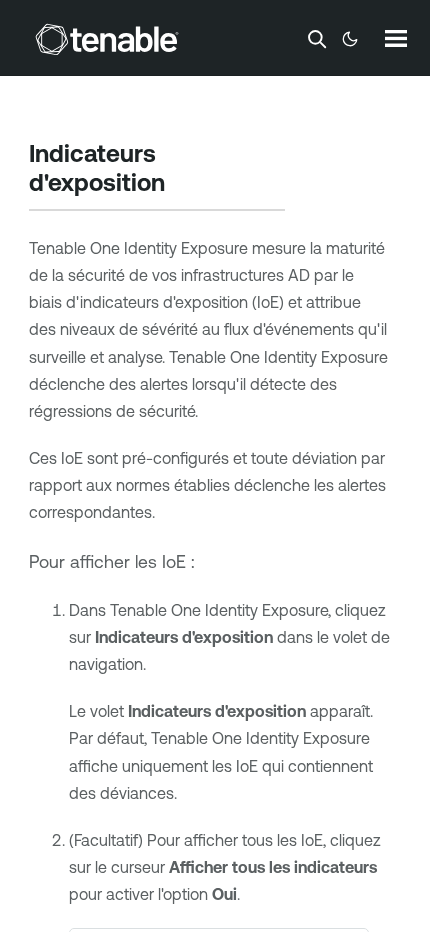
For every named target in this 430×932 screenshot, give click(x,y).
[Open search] (317, 39)
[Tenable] (107, 39)
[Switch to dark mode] (350, 39)
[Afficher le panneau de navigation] (396, 38)
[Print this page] (182, 185)
